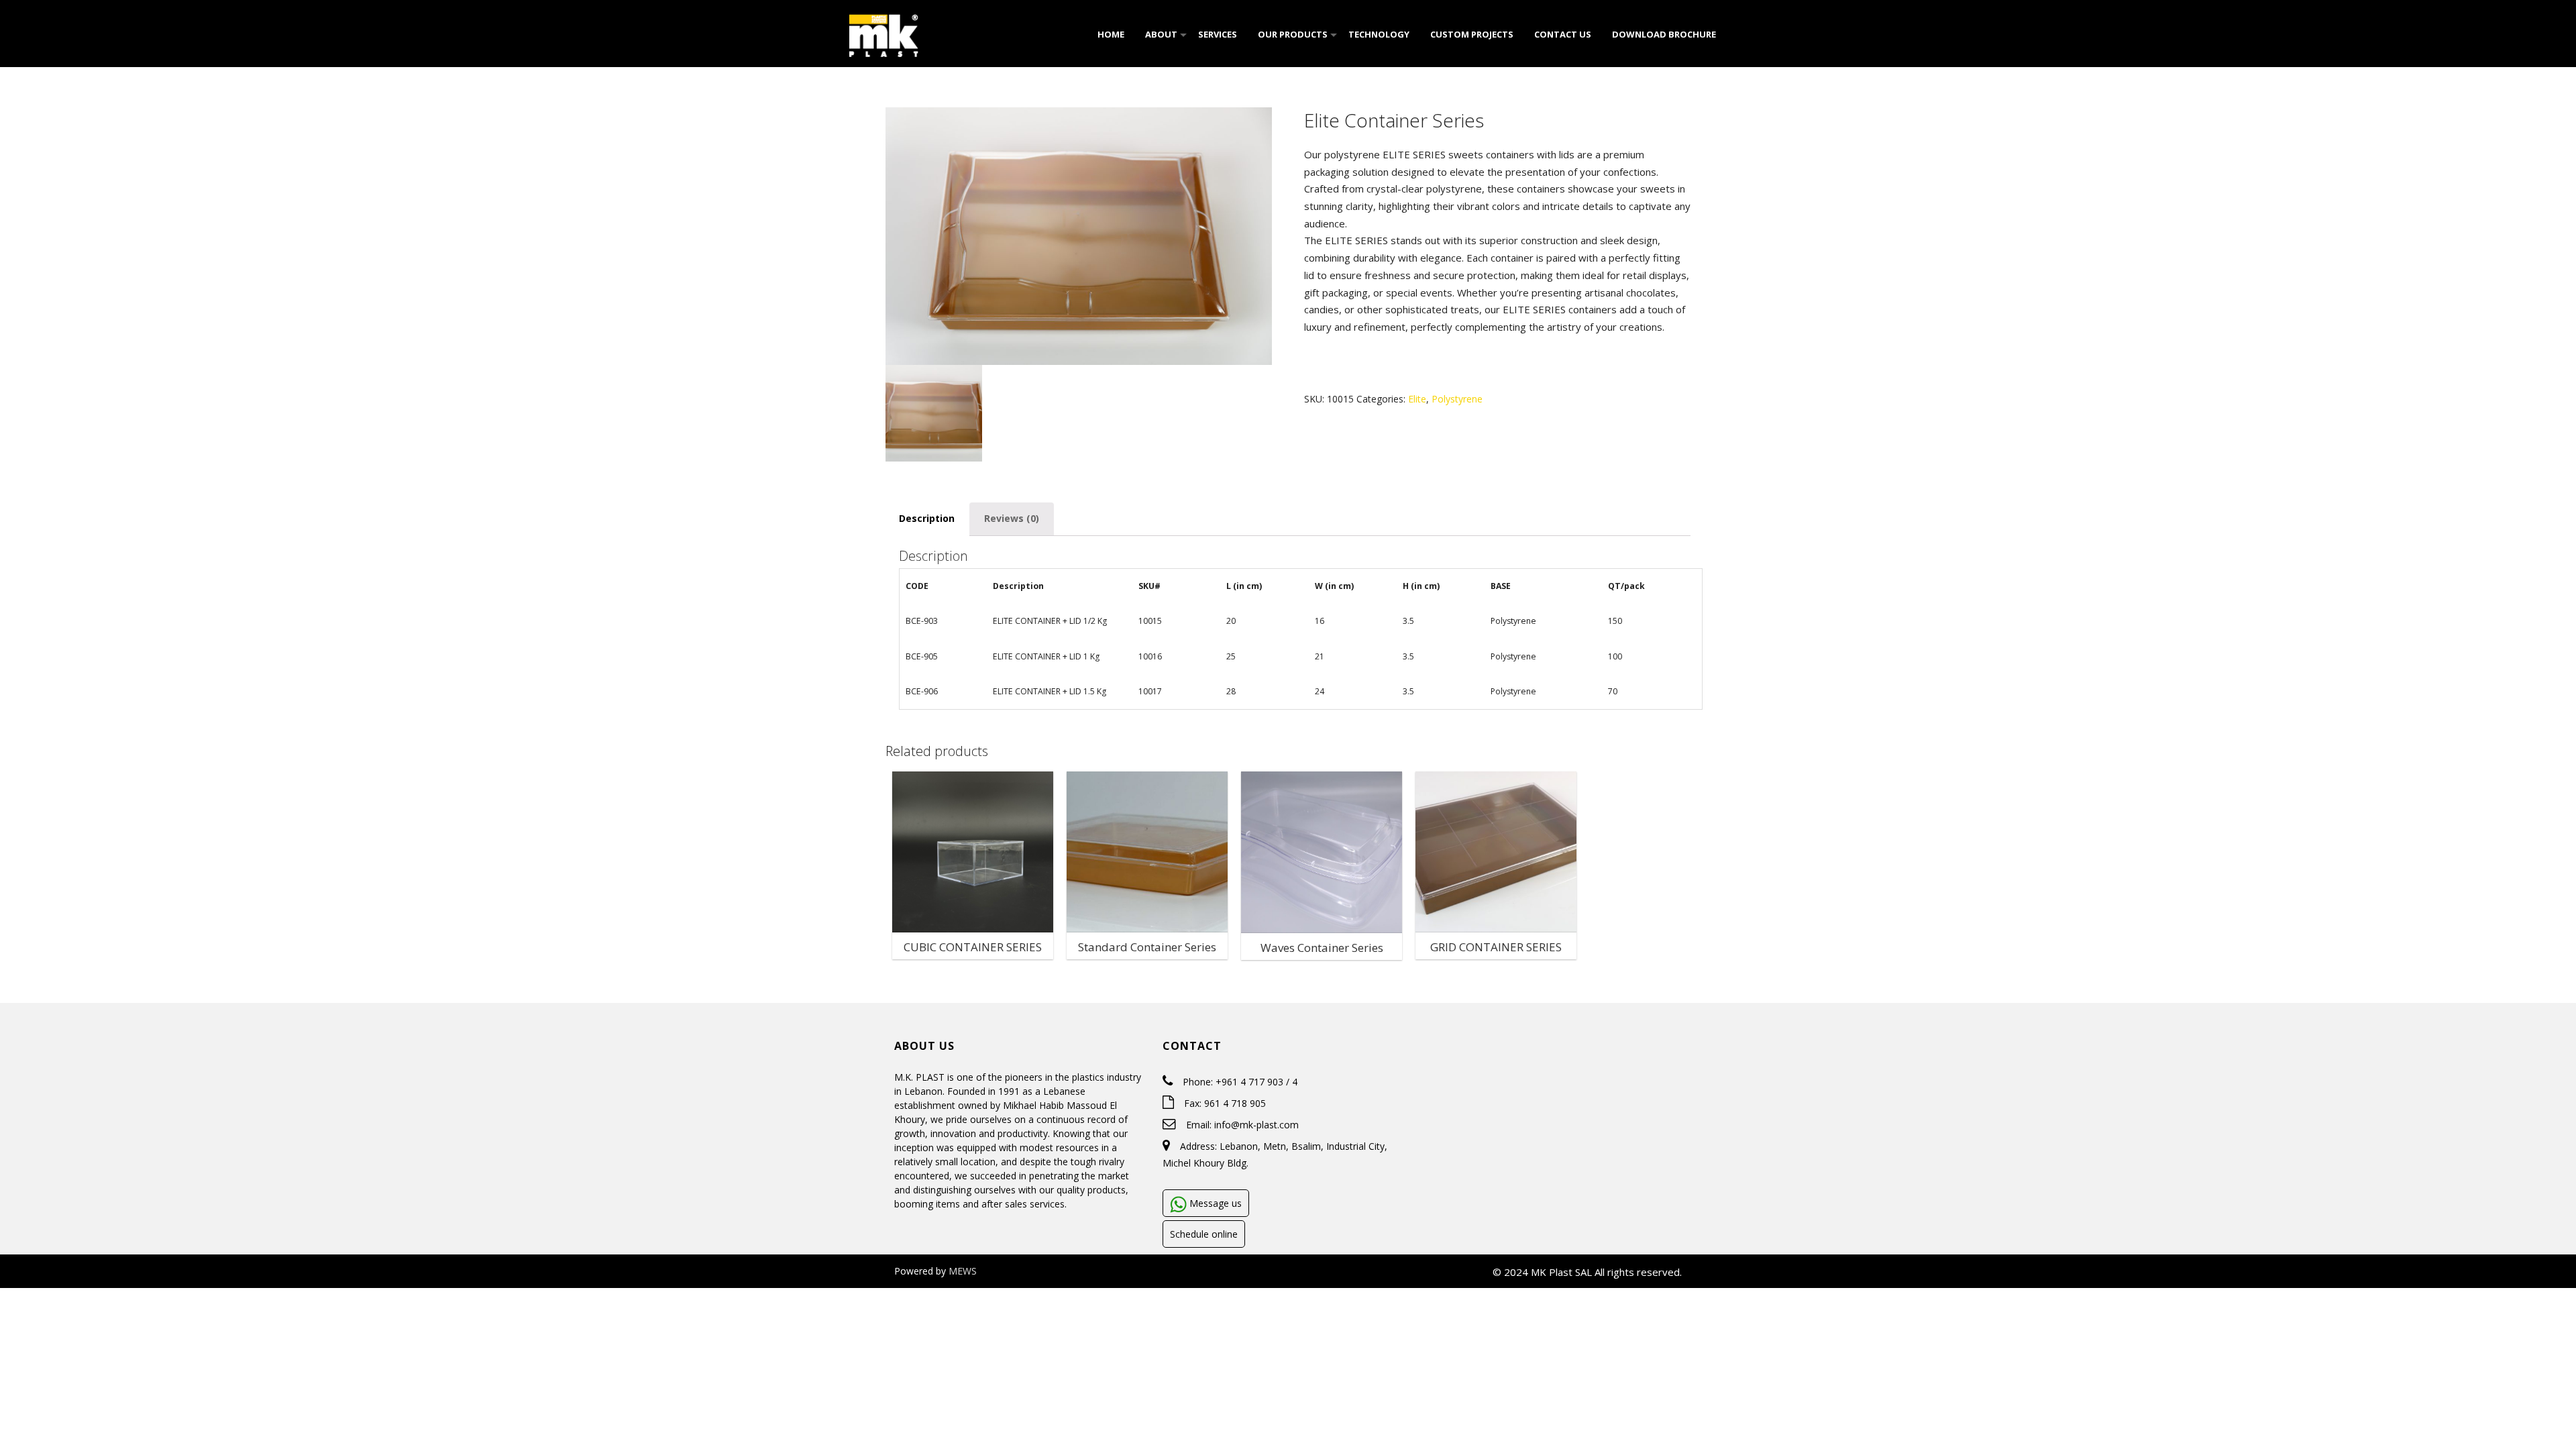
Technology (1378, 34)
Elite (1417, 399)
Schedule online (1204, 1234)
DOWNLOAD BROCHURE (1663, 34)
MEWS (963, 1271)
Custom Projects (1471, 34)
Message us (1214, 1203)
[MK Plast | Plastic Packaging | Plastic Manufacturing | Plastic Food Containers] (884, 33)
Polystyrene (1457, 399)
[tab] (927, 519)
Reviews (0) (1012, 518)
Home (1110, 34)
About (1160, 34)
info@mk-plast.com (1256, 1125)
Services (1217, 34)
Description (927, 518)
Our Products (1292, 34)
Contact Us (1562, 34)
